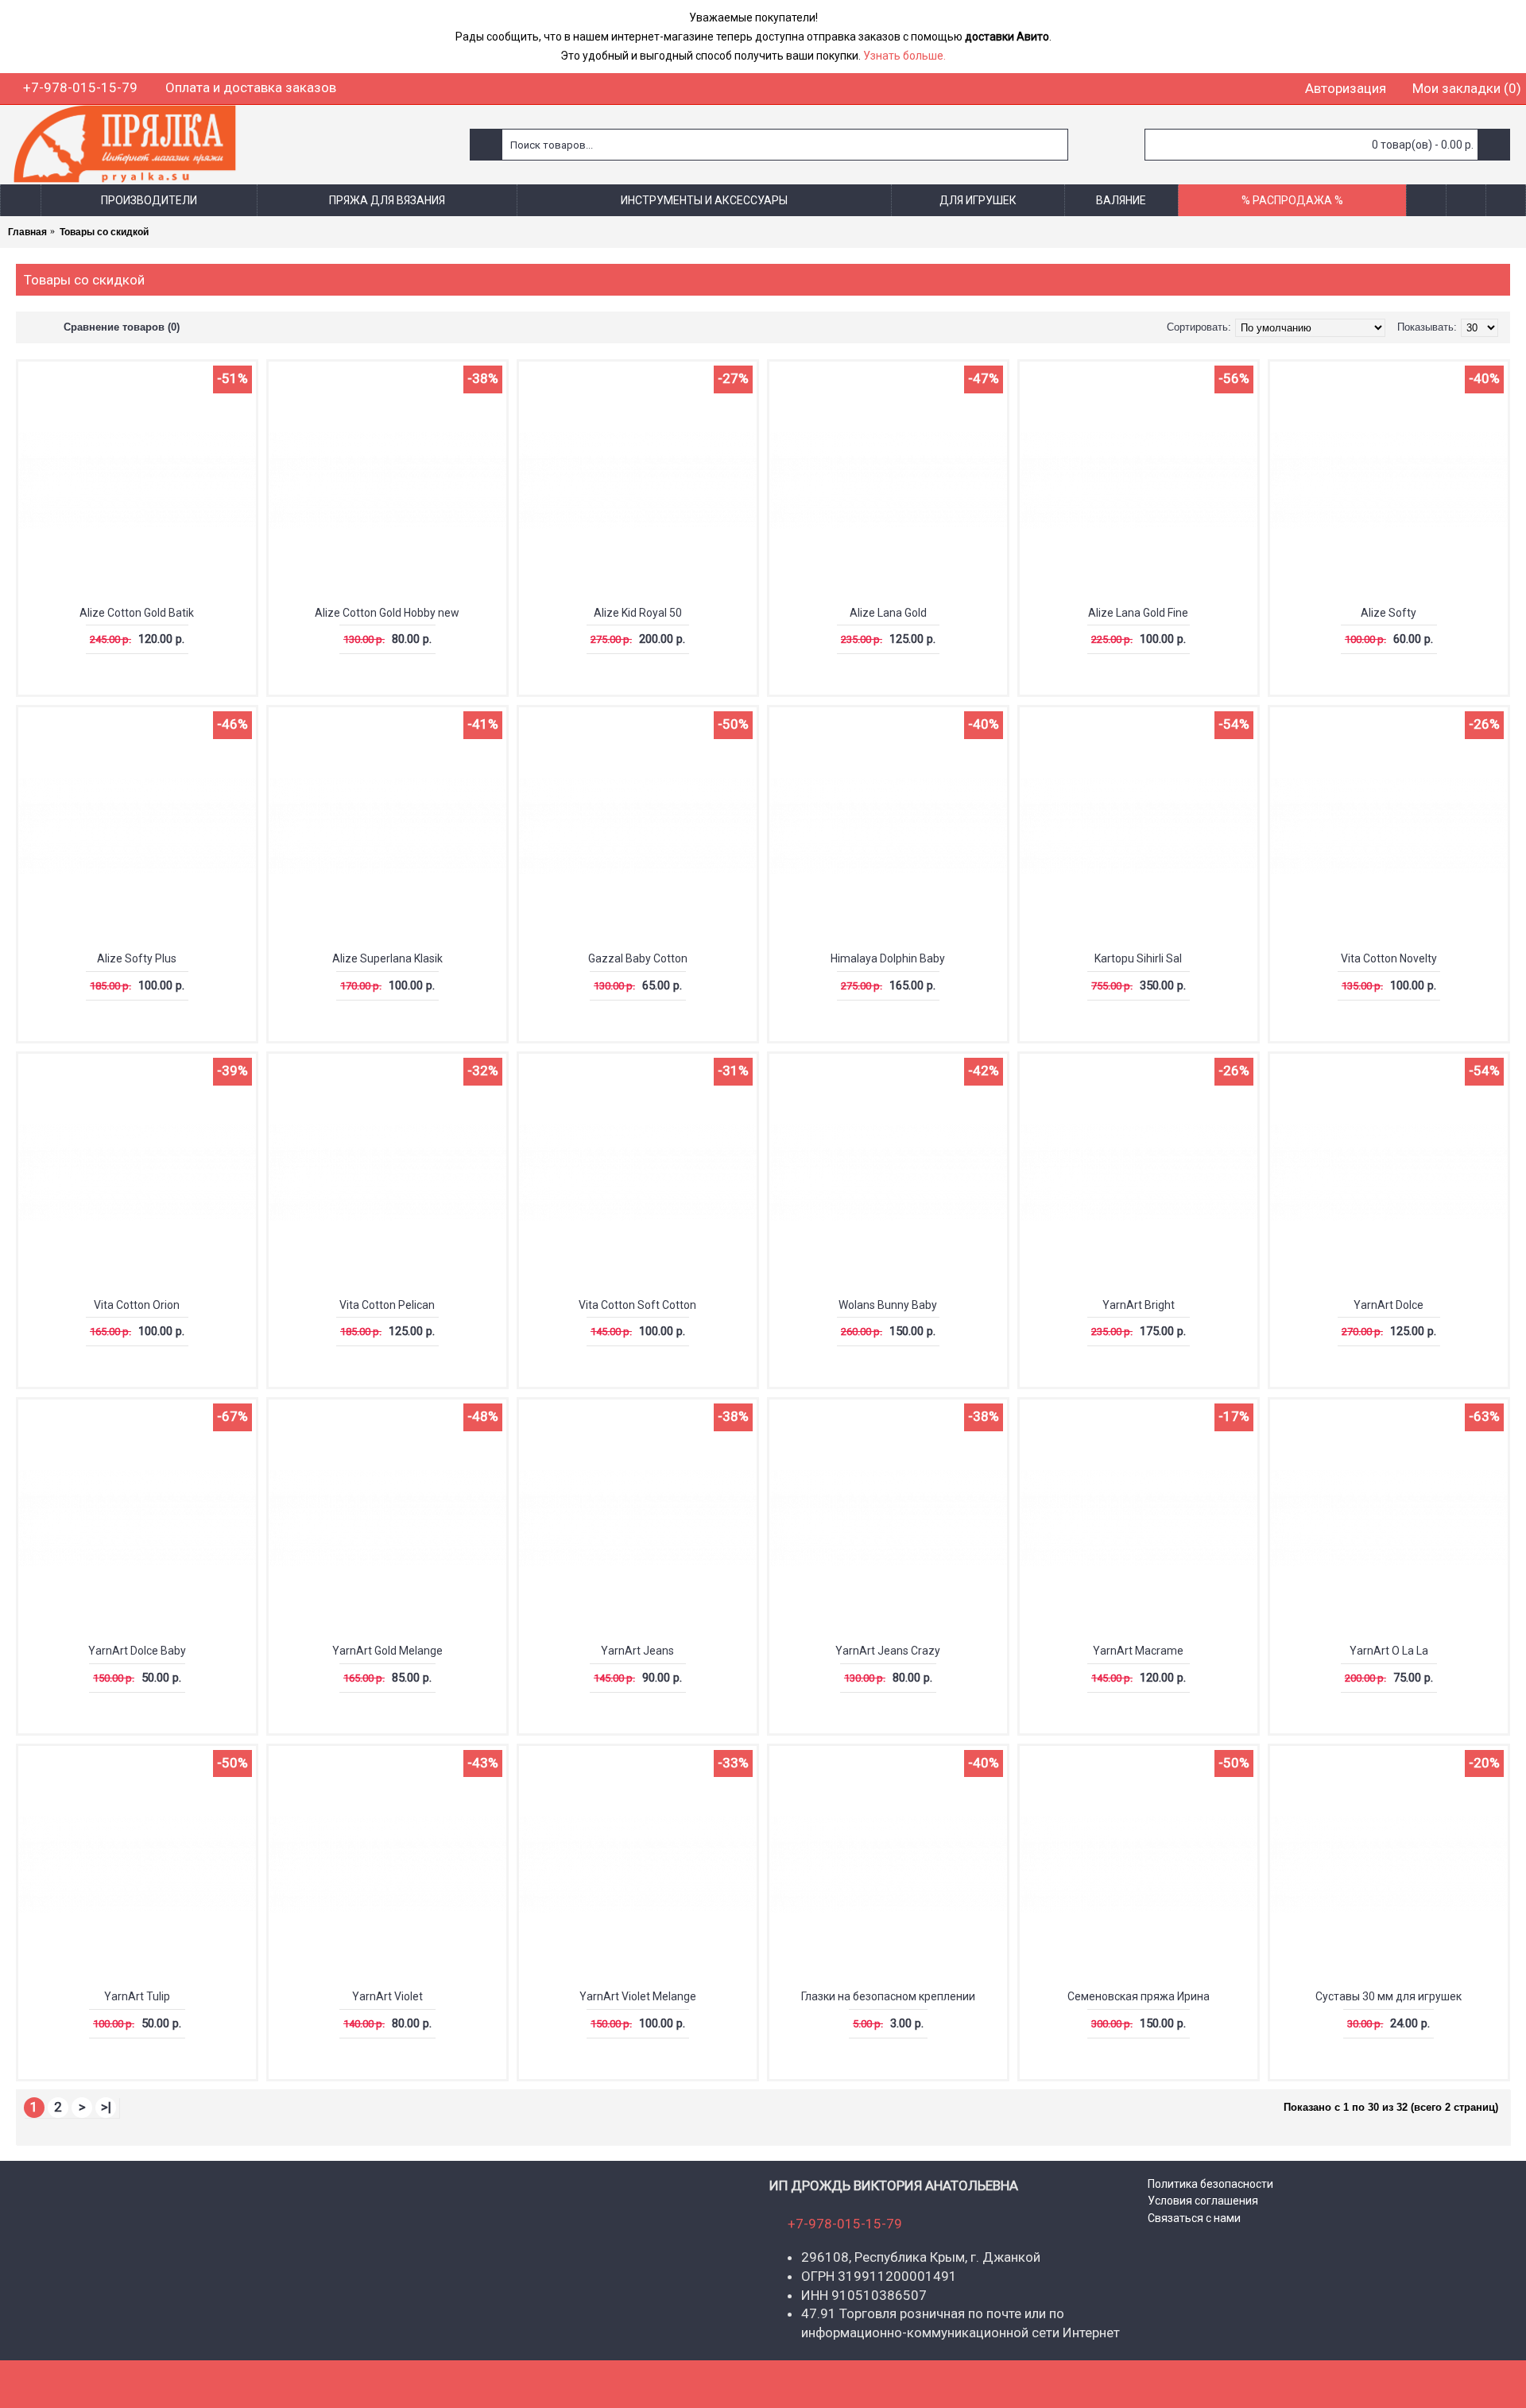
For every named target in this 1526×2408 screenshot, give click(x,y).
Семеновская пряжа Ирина (1139, 1996)
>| (106, 2107)
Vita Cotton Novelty (1389, 958)
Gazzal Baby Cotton (638, 958)
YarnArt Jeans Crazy (888, 1651)
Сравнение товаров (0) (122, 327)
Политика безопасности (1210, 2184)
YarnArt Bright (1139, 1305)
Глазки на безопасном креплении (888, 1996)
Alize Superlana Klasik (387, 958)
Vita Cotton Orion (137, 1305)
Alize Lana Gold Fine (1138, 613)
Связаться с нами (1194, 2218)
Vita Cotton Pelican (387, 1305)
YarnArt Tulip (137, 1996)
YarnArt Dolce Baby (137, 1651)
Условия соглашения (1203, 2201)
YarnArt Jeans (637, 1651)
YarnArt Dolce (1389, 1305)
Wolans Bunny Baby (888, 1305)
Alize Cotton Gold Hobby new (387, 613)
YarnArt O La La (1389, 1651)
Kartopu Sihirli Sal (1138, 958)
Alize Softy (1389, 613)
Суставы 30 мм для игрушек (1389, 1996)
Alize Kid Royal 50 (638, 613)
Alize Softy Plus (137, 958)
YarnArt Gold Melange (387, 1651)
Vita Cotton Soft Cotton (637, 1305)
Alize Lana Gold (888, 613)
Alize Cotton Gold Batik (137, 613)
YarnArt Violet (387, 1996)
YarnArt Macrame (1138, 1651)
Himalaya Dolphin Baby (888, 958)
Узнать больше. (904, 56)
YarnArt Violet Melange (638, 1996)
